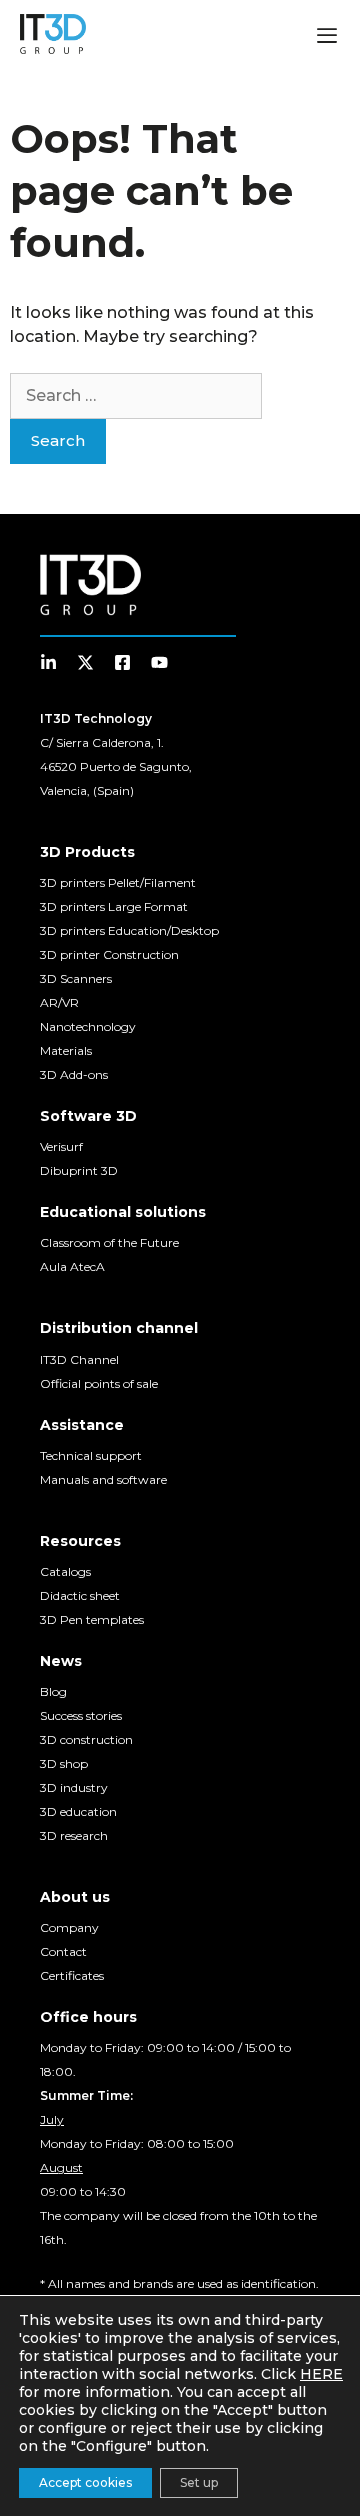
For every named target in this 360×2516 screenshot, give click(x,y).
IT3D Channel (79, 1359)
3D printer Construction (109, 954)
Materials (66, 1050)
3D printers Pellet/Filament (118, 882)
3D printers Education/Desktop (129, 930)
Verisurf (61, 1146)
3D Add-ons (74, 1074)
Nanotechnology (88, 1026)
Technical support (91, 1455)
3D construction (86, 1739)
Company (69, 1927)
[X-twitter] (85, 662)
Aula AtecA (72, 1266)
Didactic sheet (80, 1595)
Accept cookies (85, 2482)
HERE (321, 2374)
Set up (199, 2482)
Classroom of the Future (109, 1242)
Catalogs (65, 1571)
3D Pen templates (92, 1619)
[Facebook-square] (122, 662)
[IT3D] (53, 34)
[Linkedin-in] (48, 662)
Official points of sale (99, 1383)
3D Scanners (76, 978)
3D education (78, 1811)
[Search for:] (136, 395)
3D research (74, 1835)
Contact (63, 1951)
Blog (53, 1691)
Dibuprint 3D (79, 1170)
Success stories (81, 1715)
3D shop (64, 1763)
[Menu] (327, 38)
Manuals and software (103, 1479)
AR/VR (59, 1002)
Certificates (72, 1975)
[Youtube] (159, 662)
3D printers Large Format (114, 906)
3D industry (74, 1787)
